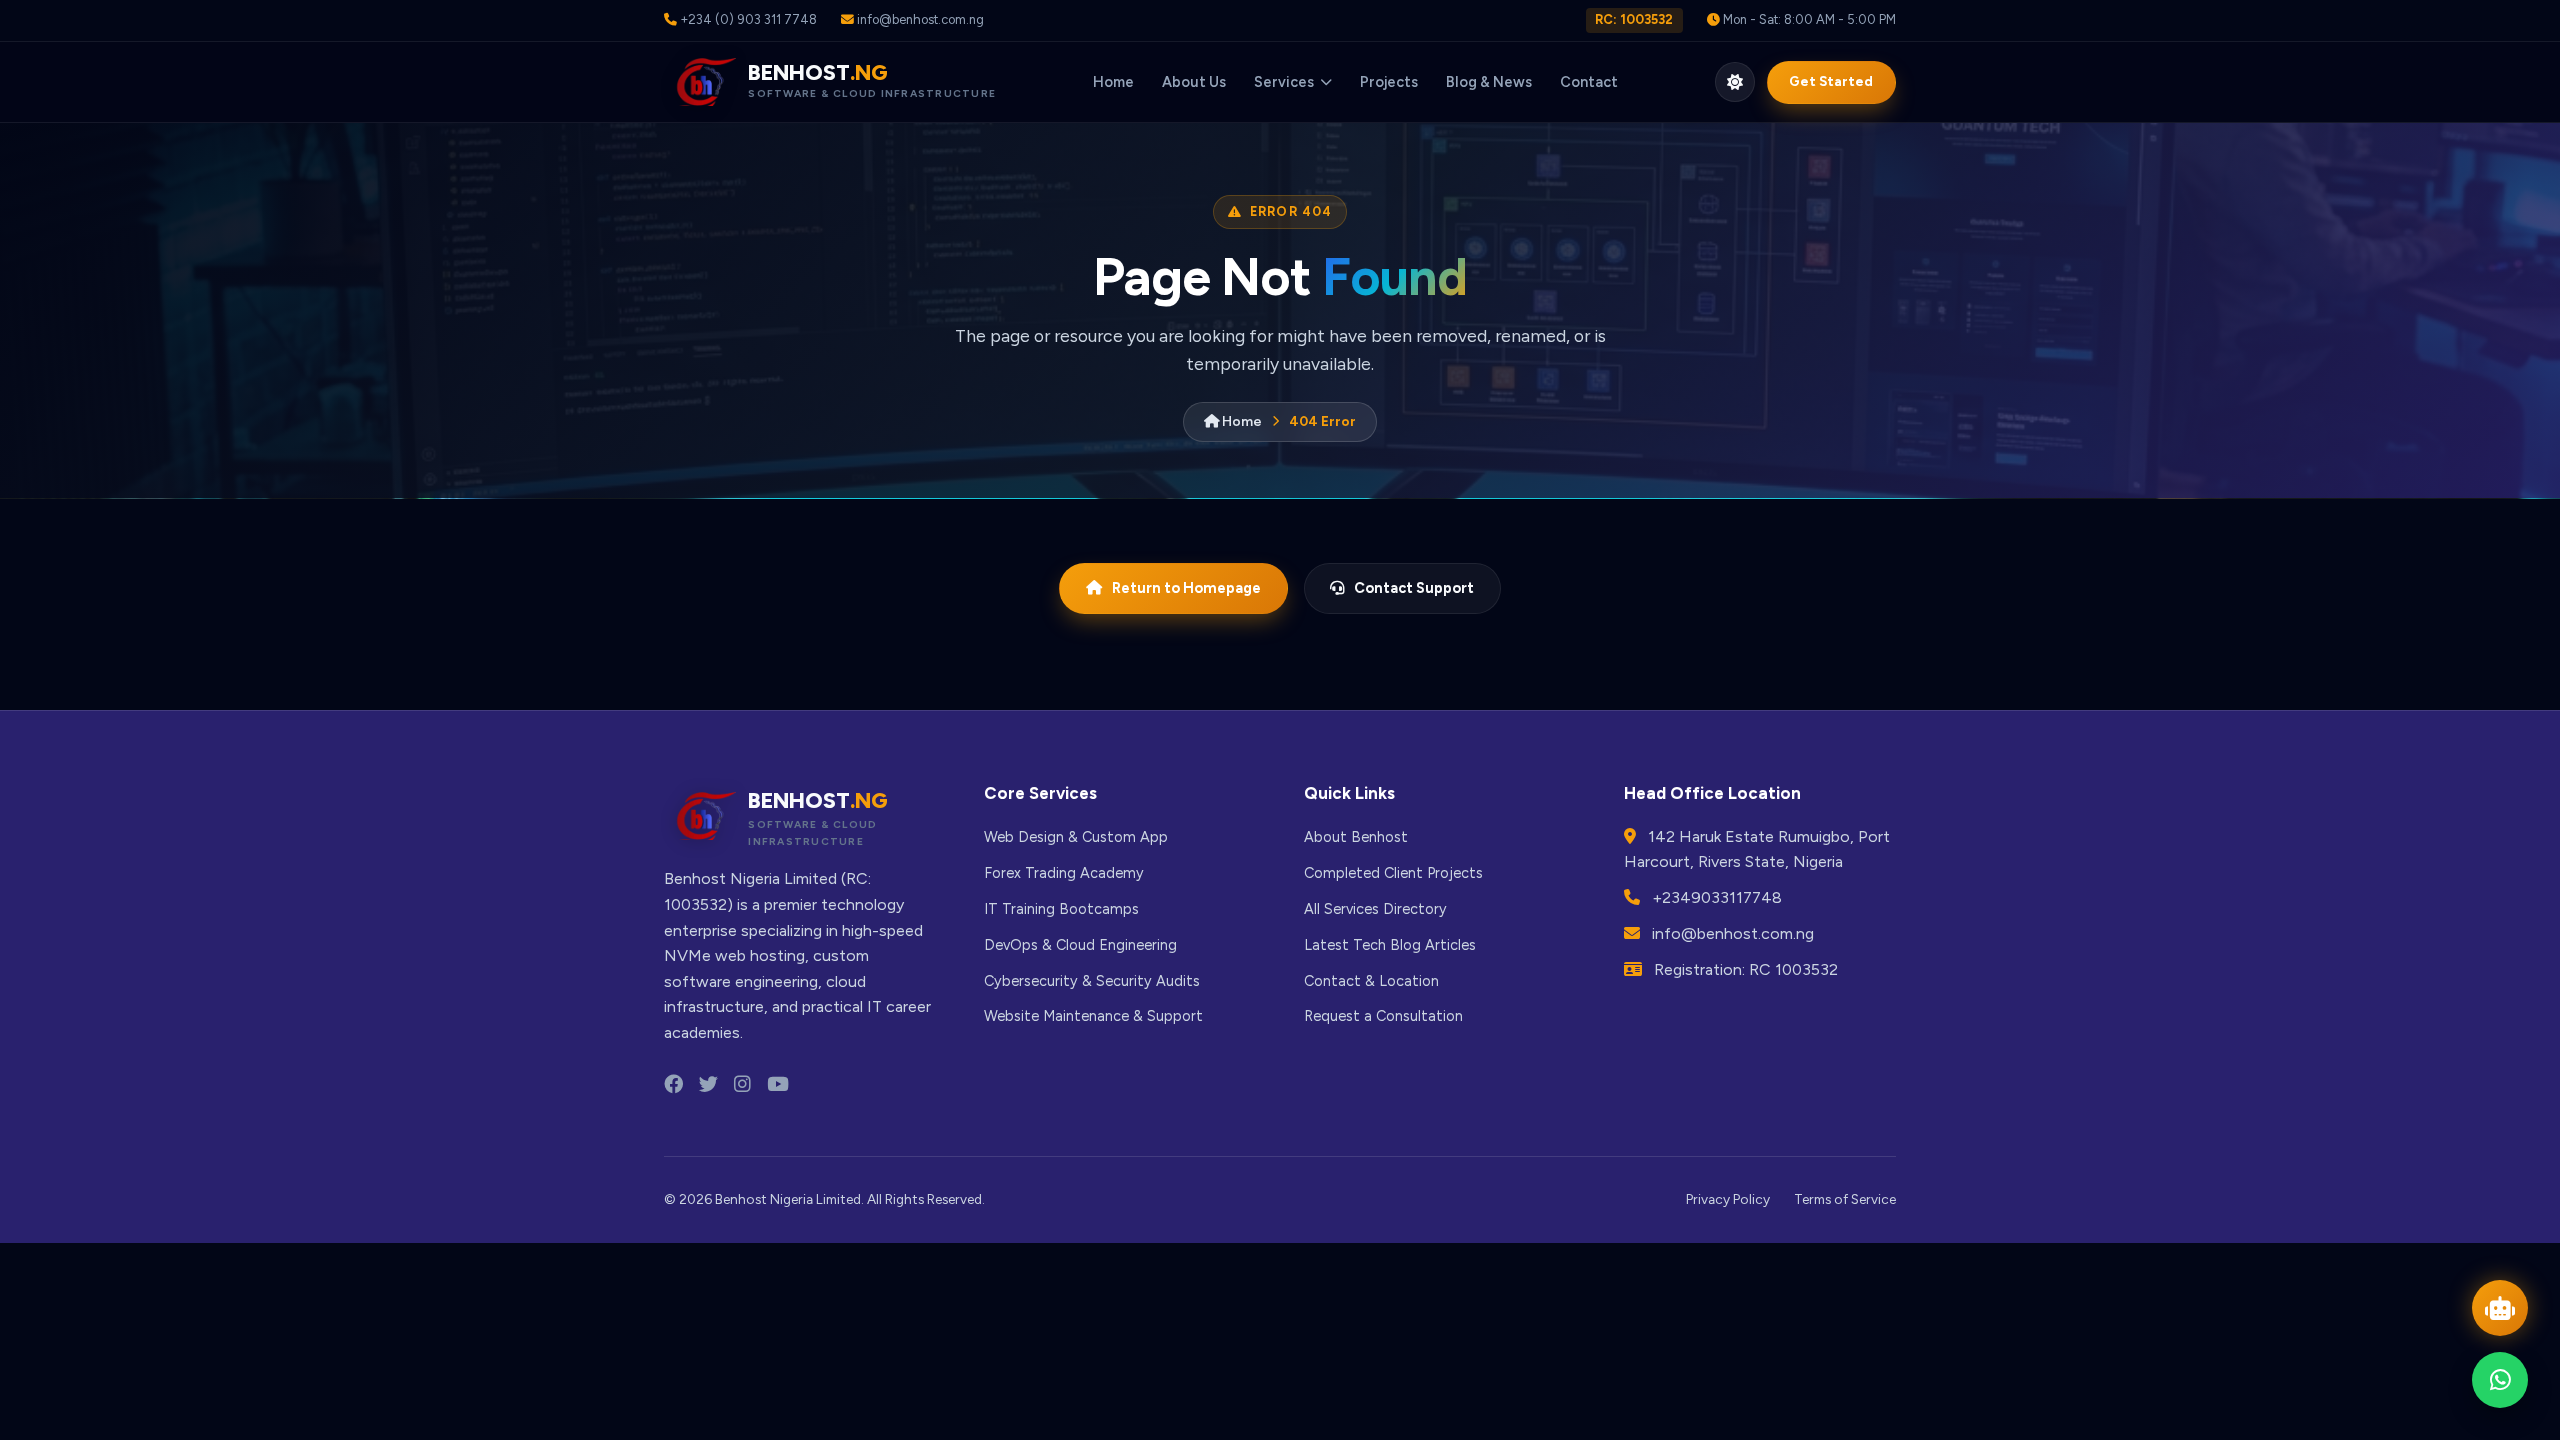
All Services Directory (1375, 909)
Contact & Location (1371, 981)
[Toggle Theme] (1735, 82)
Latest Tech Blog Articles (1390, 945)
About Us (1194, 82)
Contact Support (1414, 588)
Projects (1389, 82)
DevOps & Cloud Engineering (1080, 945)
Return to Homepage (1186, 588)
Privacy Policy (1728, 1199)
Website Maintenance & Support (1093, 1016)
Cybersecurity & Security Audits (1092, 981)
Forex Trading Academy (1064, 873)
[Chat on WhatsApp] (2500, 1380)
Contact (1589, 82)
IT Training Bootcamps (1061, 909)
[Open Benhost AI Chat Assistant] (2500, 1308)
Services (1284, 82)
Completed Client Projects (1393, 873)
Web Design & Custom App (1076, 837)
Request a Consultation (1383, 1016)
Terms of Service (1845, 1199)
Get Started (1831, 81)
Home (1113, 82)
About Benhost (1356, 837)
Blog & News (1489, 82)
